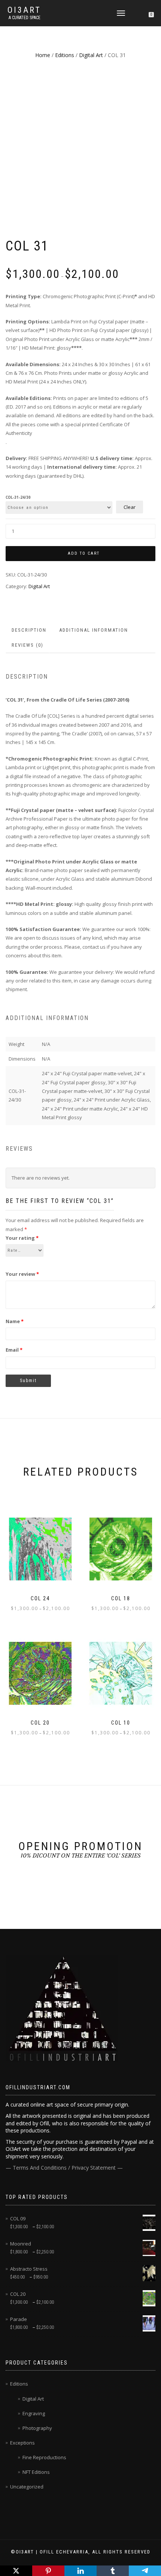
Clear (130, 507)
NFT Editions (36, 2472)
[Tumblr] (113, 2571)
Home (43, 55)
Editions (65, 55)
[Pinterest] (48, 2571)
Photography (37, 2428)
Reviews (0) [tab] (28, 645)
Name (15, 1321)
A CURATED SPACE (25, 18)
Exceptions (22, 2443)
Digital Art (91, 55)
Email (14, 1350)
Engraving (34, 2413)
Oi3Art (24, 10)
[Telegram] (145, 2571)
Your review (22, 1274)
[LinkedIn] (80, 2571)
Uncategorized (27, 2487)
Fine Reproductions (44, 2457)
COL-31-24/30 (18, 498)
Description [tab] (29, 630)
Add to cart (84, 553)
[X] (16, 2571)
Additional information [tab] (94, 630)
